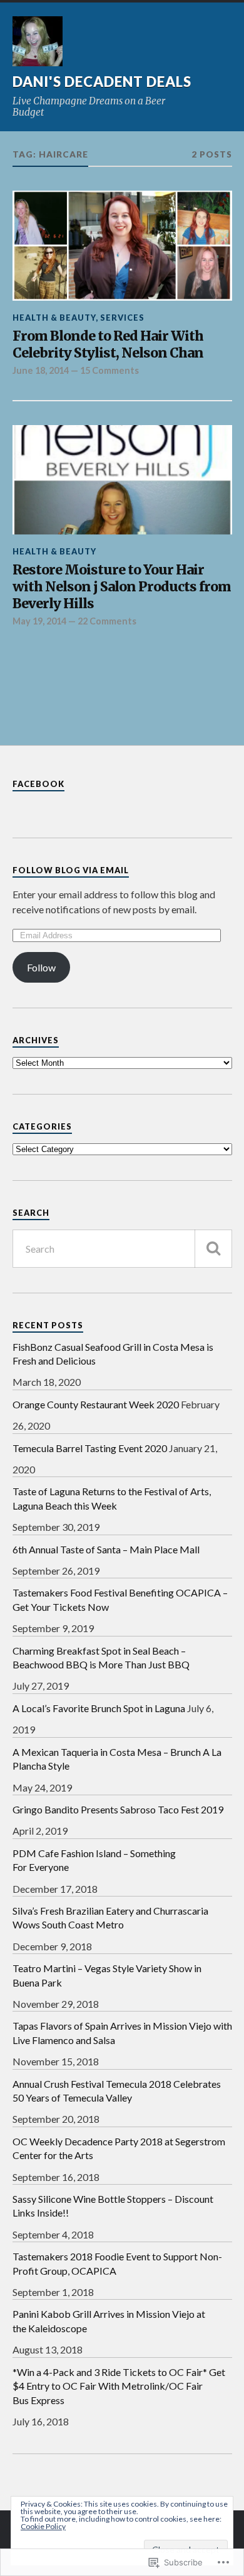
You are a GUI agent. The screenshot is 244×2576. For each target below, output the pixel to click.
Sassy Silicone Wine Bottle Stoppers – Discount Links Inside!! (113, 2206)
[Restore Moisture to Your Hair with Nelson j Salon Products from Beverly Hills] (122, 480)
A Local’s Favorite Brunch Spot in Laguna (99, 1708)
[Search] (213, 1249)
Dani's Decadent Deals (102, 82)
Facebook (38, 784)
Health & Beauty (54, 318)
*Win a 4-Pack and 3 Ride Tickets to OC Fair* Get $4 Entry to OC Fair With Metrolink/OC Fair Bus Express (119, 2386)
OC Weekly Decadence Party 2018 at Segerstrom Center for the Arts (119, 2148)
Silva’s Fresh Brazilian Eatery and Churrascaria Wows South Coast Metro (110, 1917)
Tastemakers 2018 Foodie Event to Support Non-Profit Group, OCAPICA (117, 2263)
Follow (41, 967)
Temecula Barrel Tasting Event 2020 (90, 1448)
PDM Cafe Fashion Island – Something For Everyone (94, 1860)
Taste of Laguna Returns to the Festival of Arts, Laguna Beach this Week (112, 1498)
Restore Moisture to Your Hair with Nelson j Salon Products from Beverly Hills (122, 587)
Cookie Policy (43, 2526)
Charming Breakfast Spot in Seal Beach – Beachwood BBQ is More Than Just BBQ (101, 1657)
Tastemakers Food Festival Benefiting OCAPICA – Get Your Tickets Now (120, 1599)
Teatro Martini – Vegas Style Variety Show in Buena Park (107, 1975)
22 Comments (107, 621)
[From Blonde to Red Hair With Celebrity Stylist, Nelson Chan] (122, 246)
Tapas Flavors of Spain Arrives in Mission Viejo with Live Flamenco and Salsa (122, 2032)
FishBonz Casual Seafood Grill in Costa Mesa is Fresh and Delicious (113, 1354)
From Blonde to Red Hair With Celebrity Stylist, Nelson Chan (108, 345)
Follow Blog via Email (71, 870)
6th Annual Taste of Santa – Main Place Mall (106, 1549)
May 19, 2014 (39, 621)
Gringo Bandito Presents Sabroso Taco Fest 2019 (118, 1809)
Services (122, 318)
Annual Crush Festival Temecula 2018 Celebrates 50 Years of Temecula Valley (117, 2091)
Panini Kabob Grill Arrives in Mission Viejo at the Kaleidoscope (109, 2321)
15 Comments (109, 370)
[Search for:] (122, 1249)
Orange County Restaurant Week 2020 (96, 1404)
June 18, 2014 (41, 370)
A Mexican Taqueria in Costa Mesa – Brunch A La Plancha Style (117, 1759)
